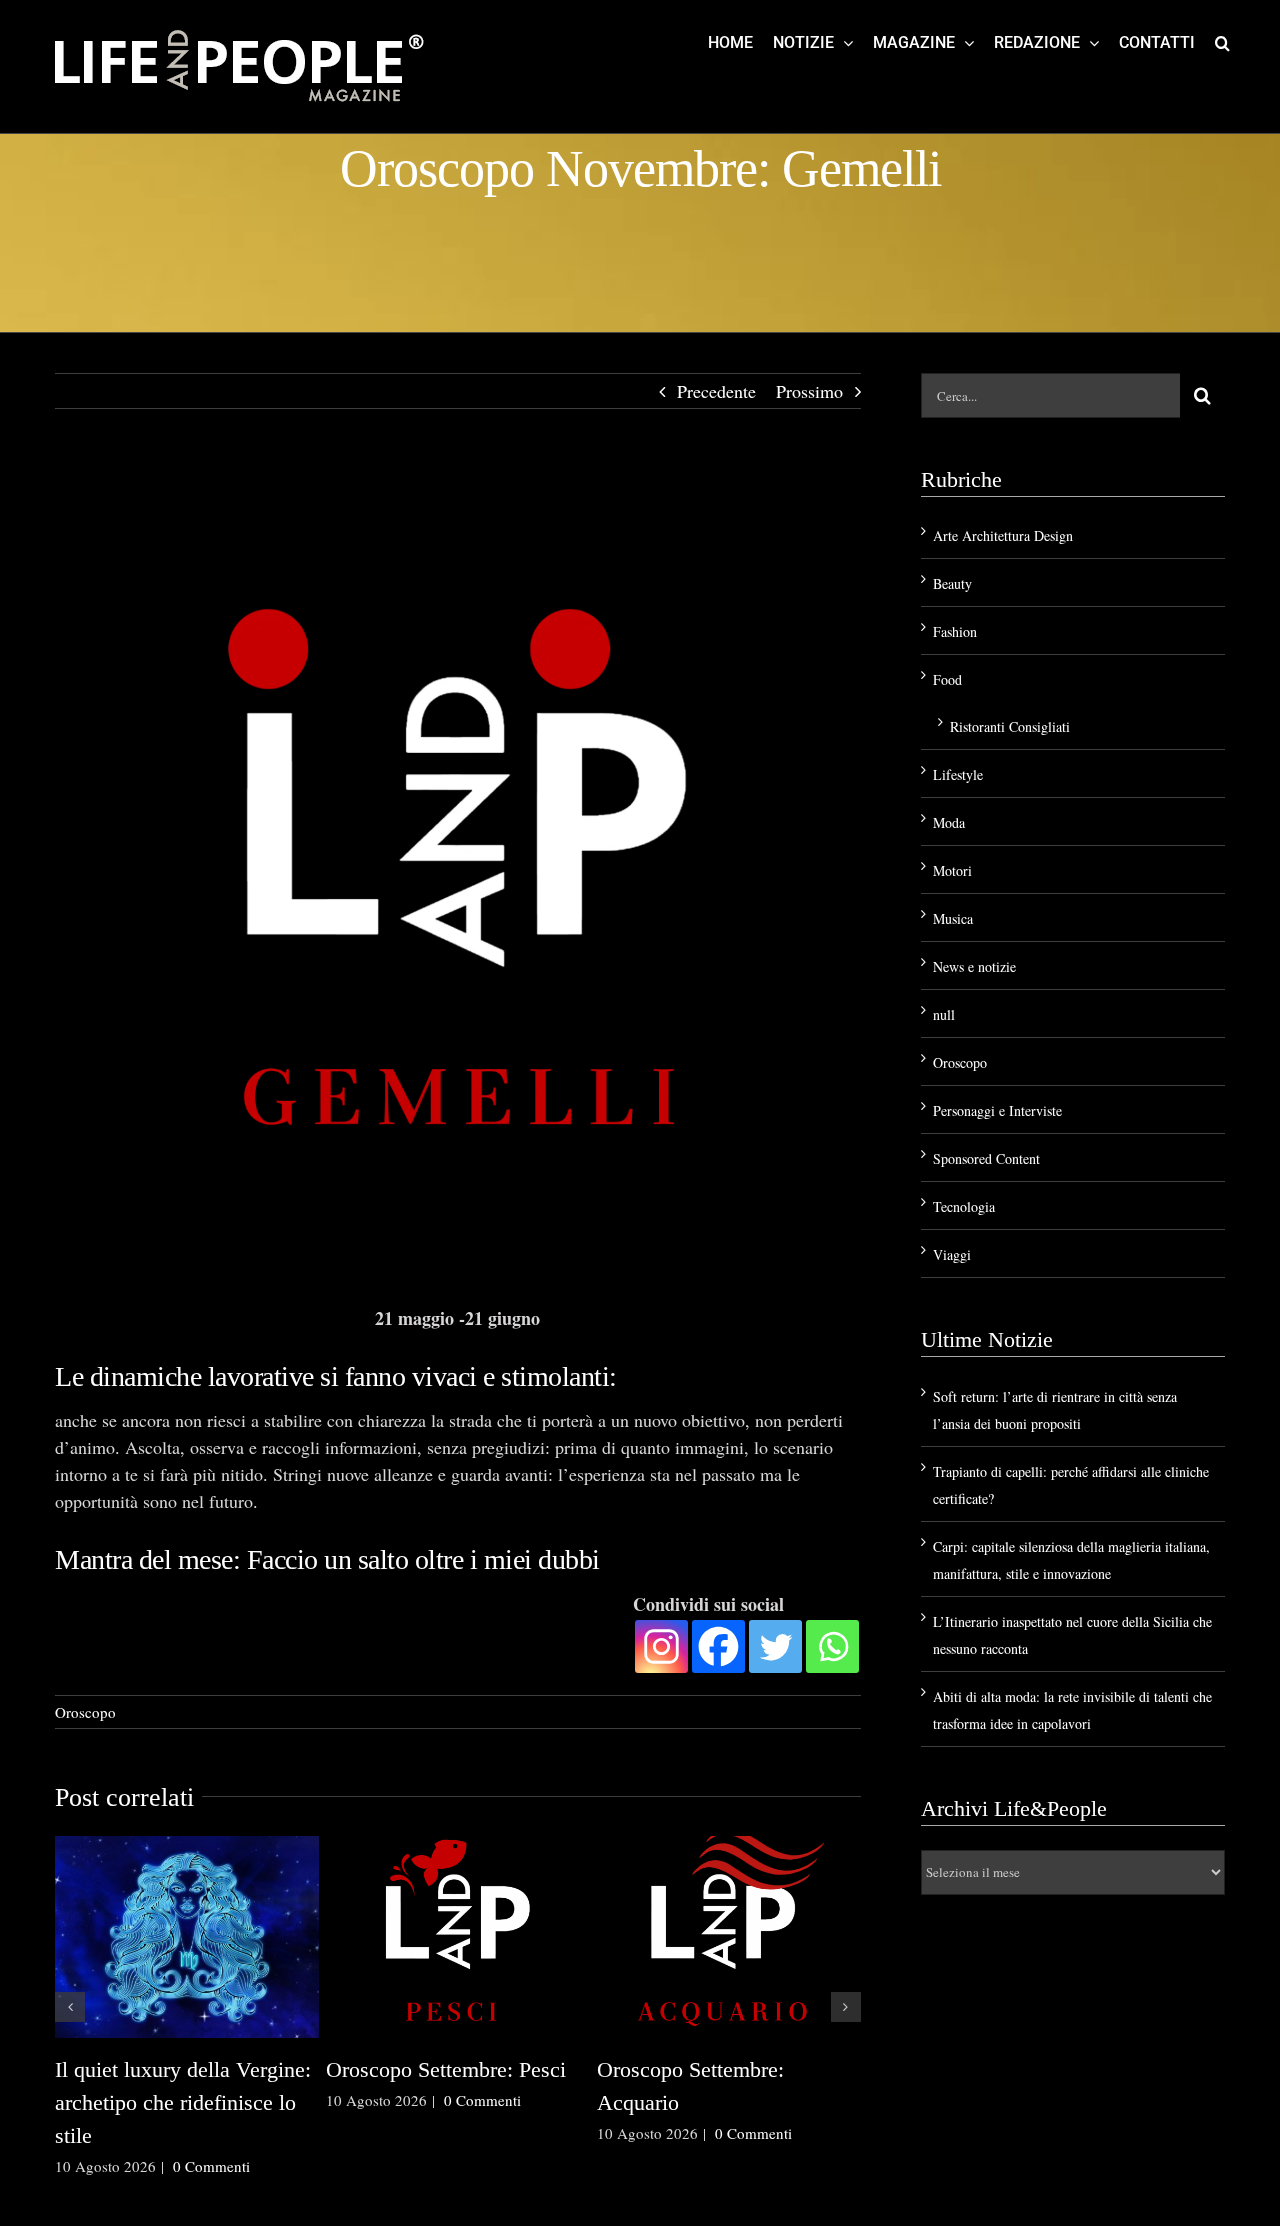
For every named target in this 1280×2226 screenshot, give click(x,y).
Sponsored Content (986, 1158)
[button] (1222, 42)
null (944, 1014)
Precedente (716, 391)
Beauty (952, 583)
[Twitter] (775, 1646)
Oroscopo (85, 1712)
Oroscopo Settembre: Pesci (446, 2069)
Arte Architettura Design (1003, 535)
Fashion (955, 631)
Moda (949, 822)
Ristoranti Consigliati (1010, 726)
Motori (952, 870)
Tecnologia (964, 1206)
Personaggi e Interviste (997, 1110)
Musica (953, 918)
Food (947, 679)
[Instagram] (661, 1646)
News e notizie (974, 966)
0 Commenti (211, 2166)
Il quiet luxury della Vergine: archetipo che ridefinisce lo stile (183, 2102)
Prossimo (809, 391)
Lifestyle (958, 774)
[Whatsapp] (832, 1646)
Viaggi (952, 1254)
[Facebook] (718, 1646)
